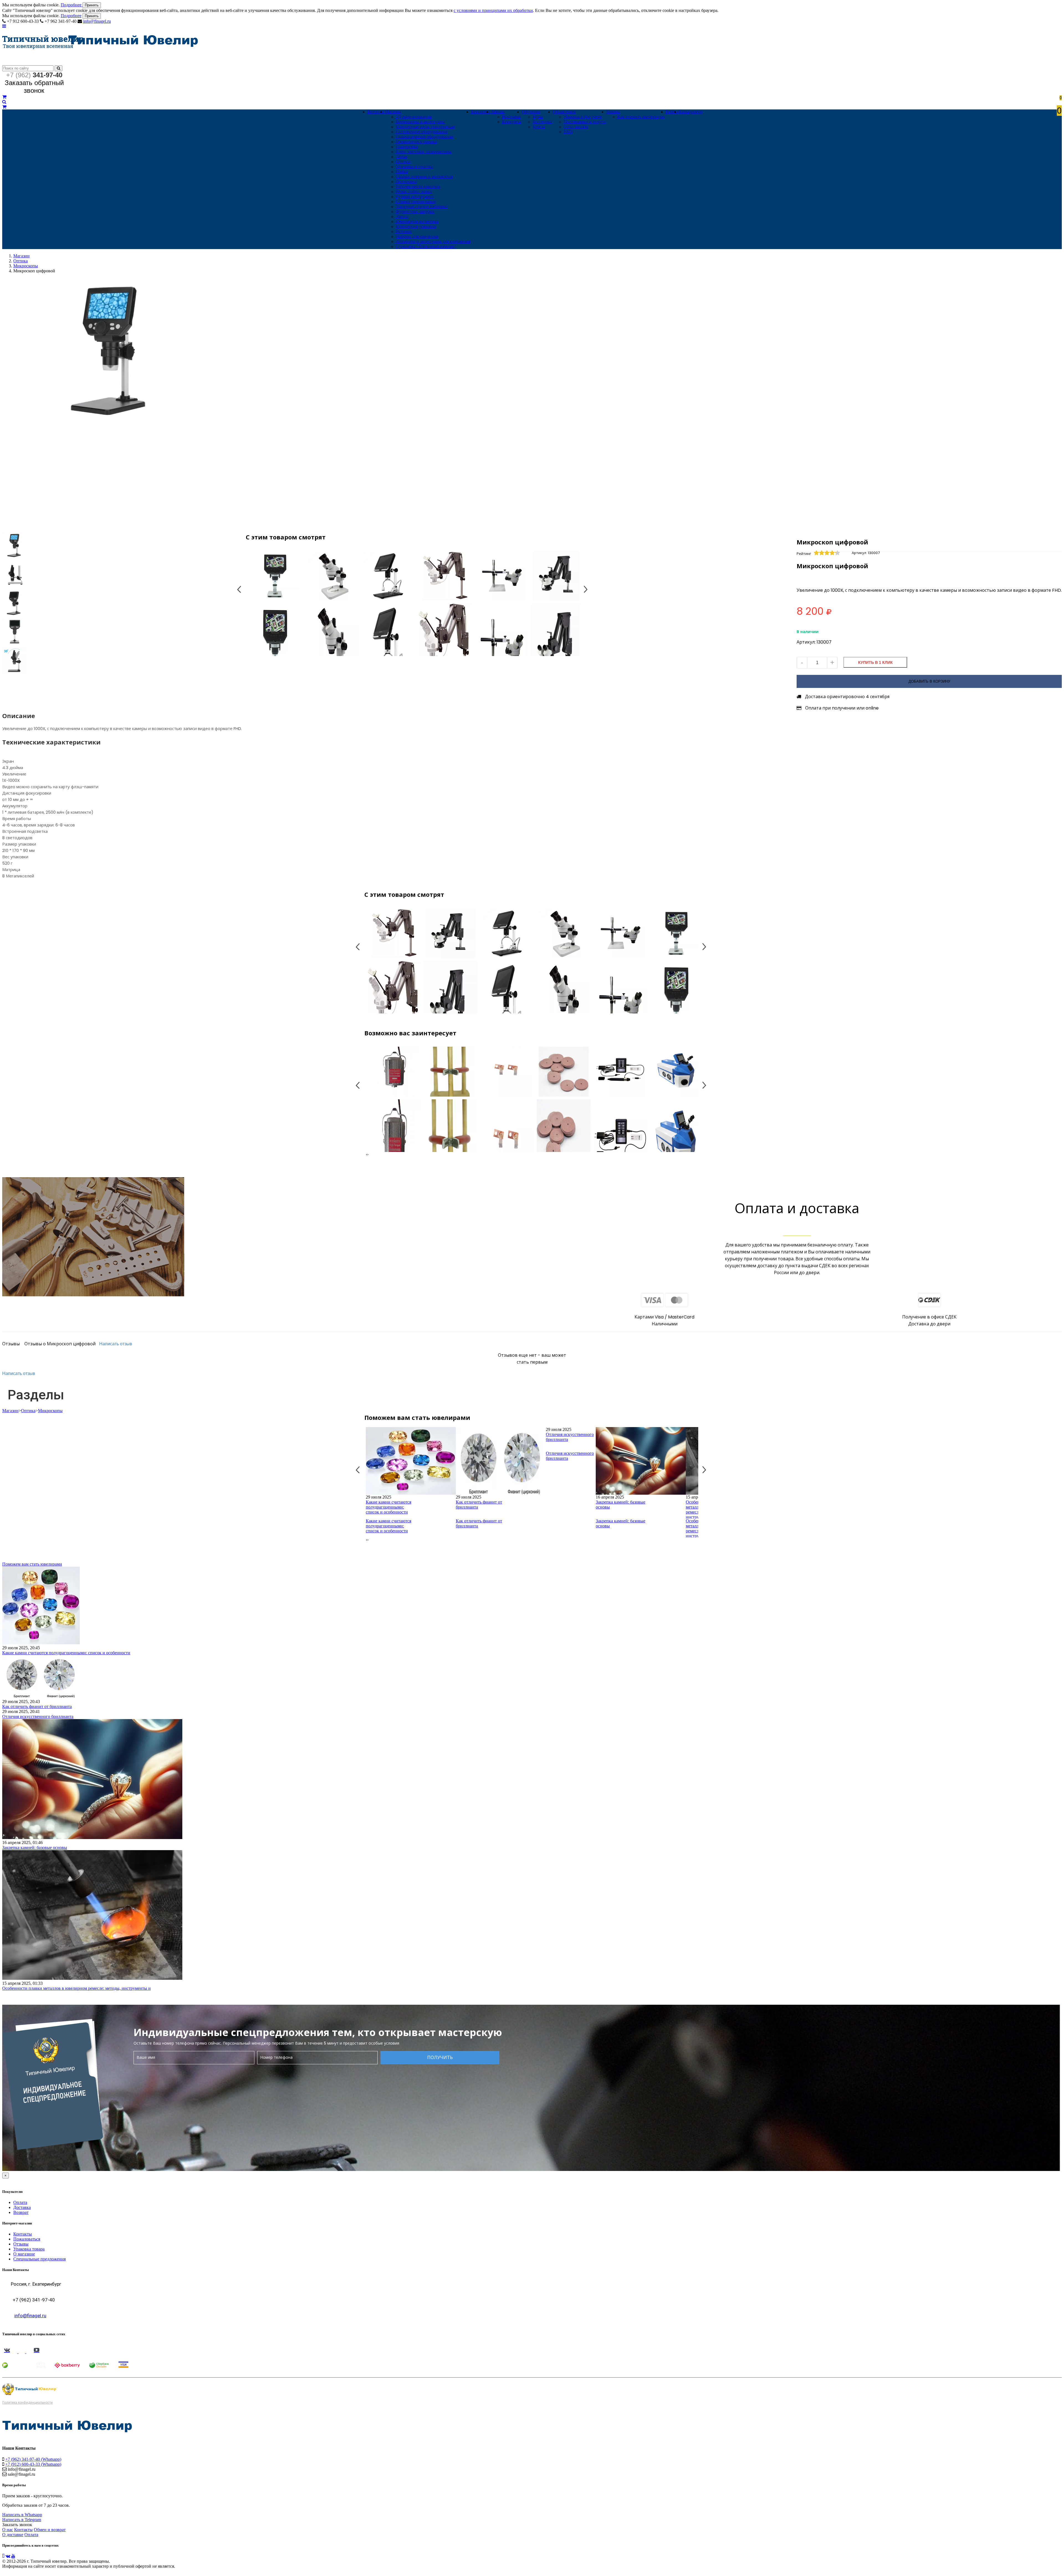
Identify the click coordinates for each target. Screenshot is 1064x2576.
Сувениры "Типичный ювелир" (426, 246)
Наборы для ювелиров (417, 236)
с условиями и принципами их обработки (493, 10)
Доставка (22, 2207)
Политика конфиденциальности (27, 2403)
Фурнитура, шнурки (415, 212)
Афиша (498, 112)
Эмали (402, 217)
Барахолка (481, 112)
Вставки (404, 231)
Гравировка (407, 147)
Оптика (403, 162)
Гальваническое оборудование (425, 137)
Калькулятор (691, 112)
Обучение (531, 112)
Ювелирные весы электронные (425, 127)
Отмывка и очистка (415, 167)
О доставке (13, 2535)
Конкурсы (512, 122)
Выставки (511, 117)
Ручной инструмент (415, 197)
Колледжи (542, 122)
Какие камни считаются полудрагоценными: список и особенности (388, 1507)
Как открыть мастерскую (641, 117)
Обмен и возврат (50, 2530)
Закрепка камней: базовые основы (621, 1505)
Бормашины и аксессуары (420, 122)
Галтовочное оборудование (422, 132)
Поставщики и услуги (585, 122)
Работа (672, 112)
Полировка (406, 182)
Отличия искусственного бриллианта (570, 1437)
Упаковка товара (29, 2249)
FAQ (568, 132)
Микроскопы (26, 266)
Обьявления (564, 112)
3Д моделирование (414, 117)
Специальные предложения (39, 2259)
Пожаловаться (27, 2239)
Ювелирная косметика (417, 222)
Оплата (20, 2202)
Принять (92, 5)
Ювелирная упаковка (416, 226)
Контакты (23, 2234)
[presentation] (366, 1154)
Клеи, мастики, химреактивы (424, 152)
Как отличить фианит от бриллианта (479, 1505)
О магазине (24, 2254)
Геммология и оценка (416, 142)
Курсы (539, 127)
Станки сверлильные (416, 202)
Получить (440, 2058)
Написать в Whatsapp (22, 2515)
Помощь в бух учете (583, 117)
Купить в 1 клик (875, 662)
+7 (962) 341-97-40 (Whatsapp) (33, 2459)
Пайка (402, 172)
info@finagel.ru (97, 21)
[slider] (827, 553)
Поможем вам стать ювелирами (32, 1564)
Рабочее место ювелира (418, 187)
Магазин (393, 112)
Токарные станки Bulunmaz (422, 207)
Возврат (21, 2212)
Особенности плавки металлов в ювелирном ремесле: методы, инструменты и (76, 1988)
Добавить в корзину (929, 681)
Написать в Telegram (22, 2520)
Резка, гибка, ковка (414, 192)
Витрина (376, 112)
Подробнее (72, 5)
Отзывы (21, 2244)
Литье (402, 157)
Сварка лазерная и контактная (424, 177)
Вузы (538, 117)
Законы (613, 112)
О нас (8, 2530)
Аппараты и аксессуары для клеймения (433, 241)
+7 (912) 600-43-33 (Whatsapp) (33, 2464)
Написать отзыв (116, 1344)
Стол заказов (576, 127)
